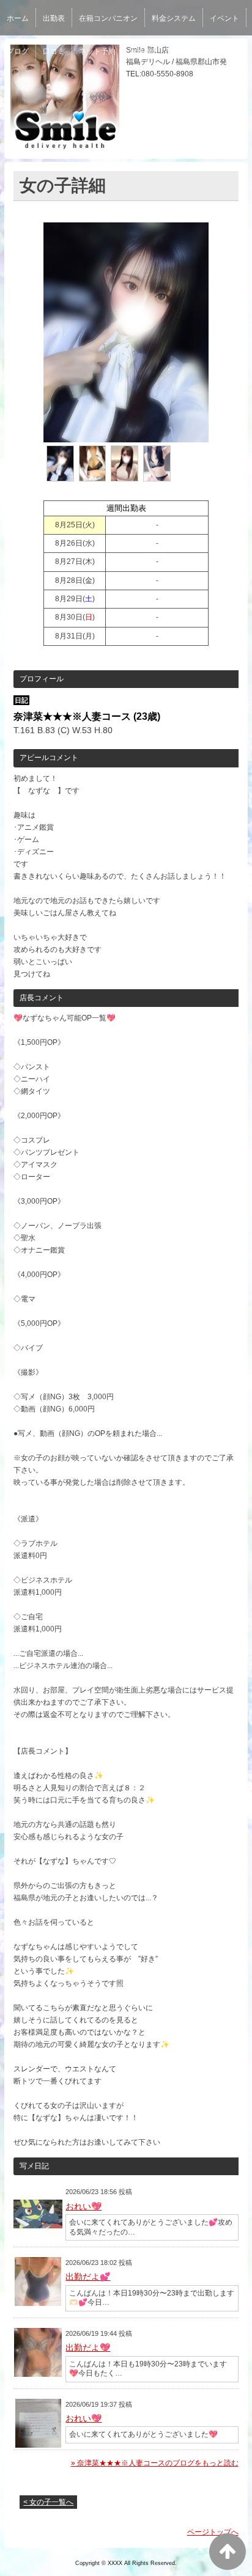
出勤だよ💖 (88, 2347)
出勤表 (54, 18)
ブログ (18, 51)
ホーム (18, 18)
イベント (224, 18)
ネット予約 (97, 51)
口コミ (54, 51)
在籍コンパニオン (108, 18)
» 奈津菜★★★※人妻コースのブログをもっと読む (155, 2463)
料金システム (174, 18)
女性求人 (144, 51)
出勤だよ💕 (88, 2277)
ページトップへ (213, 2532)
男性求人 (188, 51)
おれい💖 (83, 2206)
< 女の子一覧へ (48, 2502)
